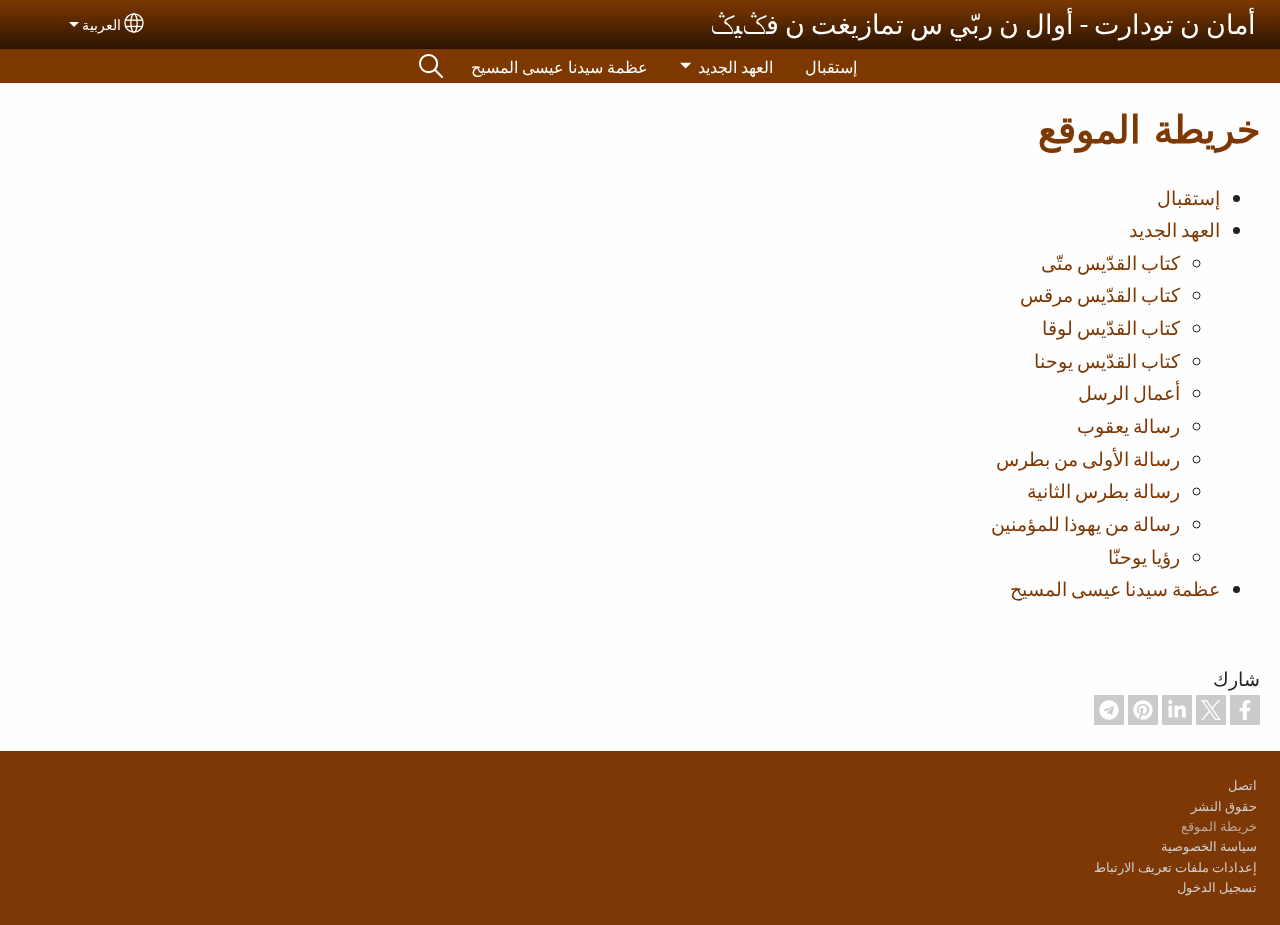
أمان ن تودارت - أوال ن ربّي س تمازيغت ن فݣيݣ (983, 23)
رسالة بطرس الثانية (1103, 490)
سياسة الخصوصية (1209, 845)
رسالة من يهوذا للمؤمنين (1085, 523)
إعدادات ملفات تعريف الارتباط (1175, 866)
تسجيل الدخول (1217, 886)
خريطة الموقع (1219, 825)
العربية (101, 24)
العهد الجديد (735, 66)
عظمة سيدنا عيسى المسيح (559, 66)
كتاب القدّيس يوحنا (1107, 360)
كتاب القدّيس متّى (1110, 262)
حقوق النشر (1224, 805)
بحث (431, 66)
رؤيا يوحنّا (1144, 556)
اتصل (1242, 784)
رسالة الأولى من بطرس (1088, 458)
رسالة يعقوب (1128, 425)
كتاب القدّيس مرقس (1100, 294)
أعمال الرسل (1129, 392)
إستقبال (831, 66)
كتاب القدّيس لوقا (1111, 327)
